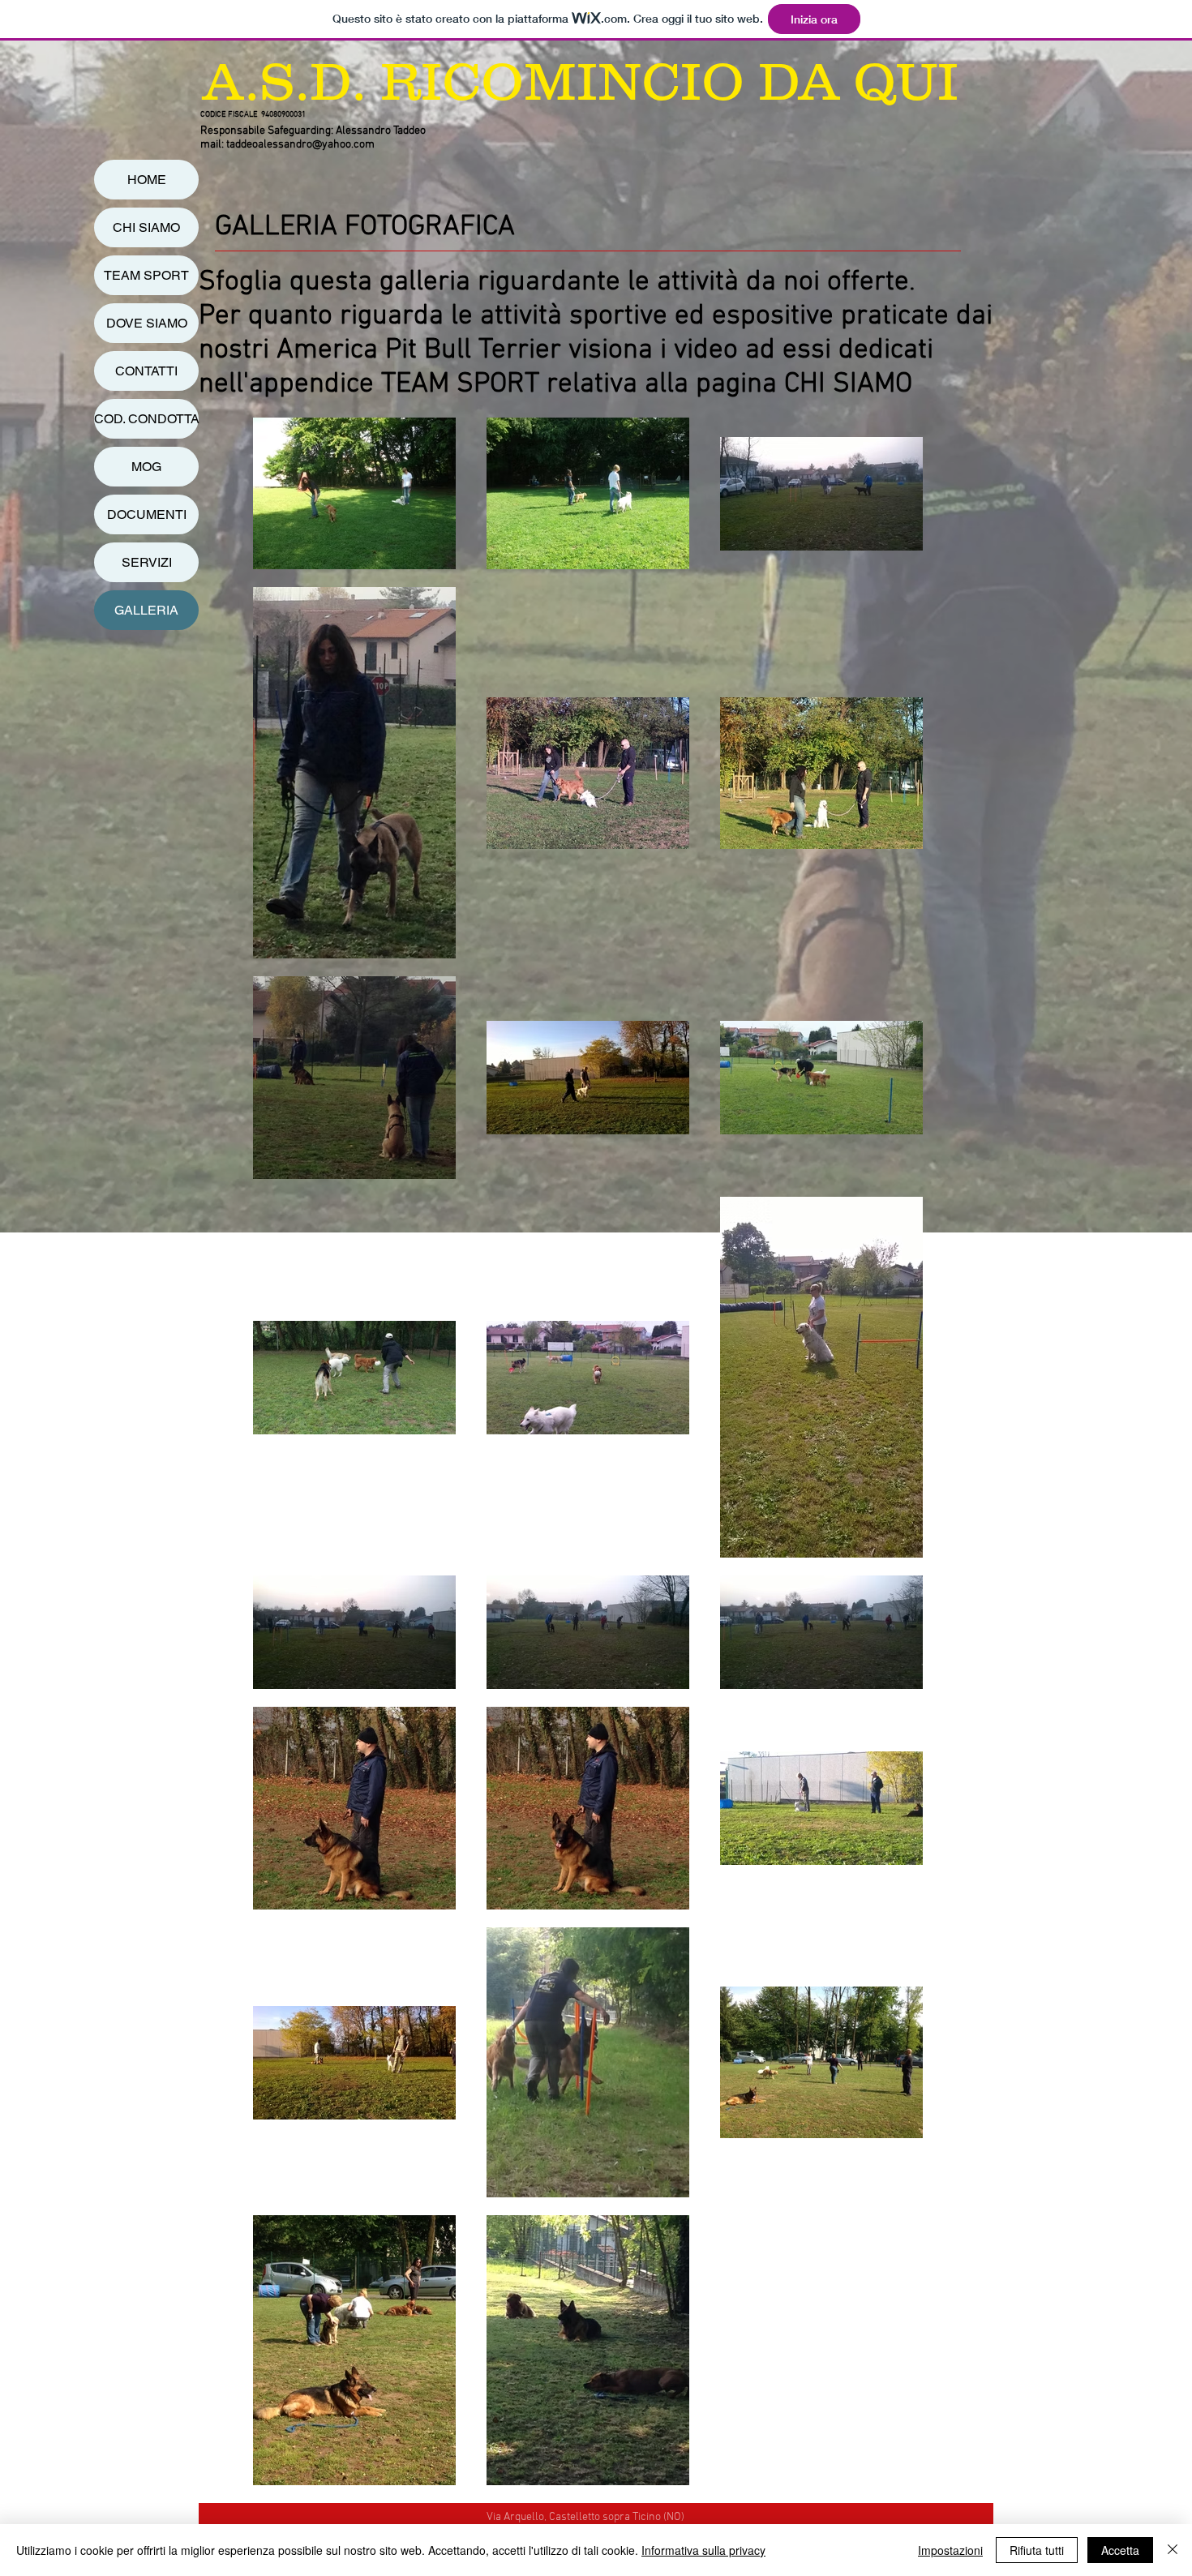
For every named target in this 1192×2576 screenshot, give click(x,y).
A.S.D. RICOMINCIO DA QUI (581, 81)
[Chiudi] (1173, 2550)
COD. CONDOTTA (146, 419)
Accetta (1120, 2550)
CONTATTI (146, 371)
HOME (147, 180)
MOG (146, 467)
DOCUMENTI (147, 514)
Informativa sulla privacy (703, 2550)
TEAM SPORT (146, 275)
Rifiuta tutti (1037, 2550)
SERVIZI (147, 562)
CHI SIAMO (146, 227)
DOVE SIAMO (147, 323)
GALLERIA (146, 610)
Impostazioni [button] (950, 2550)
